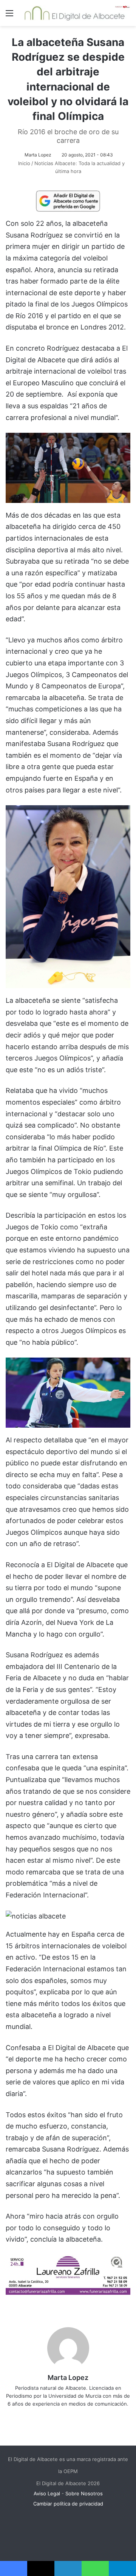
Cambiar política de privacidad (68, 2504)
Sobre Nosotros (84, 2493)
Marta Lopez (38, 155)
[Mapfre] (68, 2292)
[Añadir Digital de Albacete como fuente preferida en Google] (68, 201)
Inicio (23, 163)
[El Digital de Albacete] (75, 13)
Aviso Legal (47, 2493)
